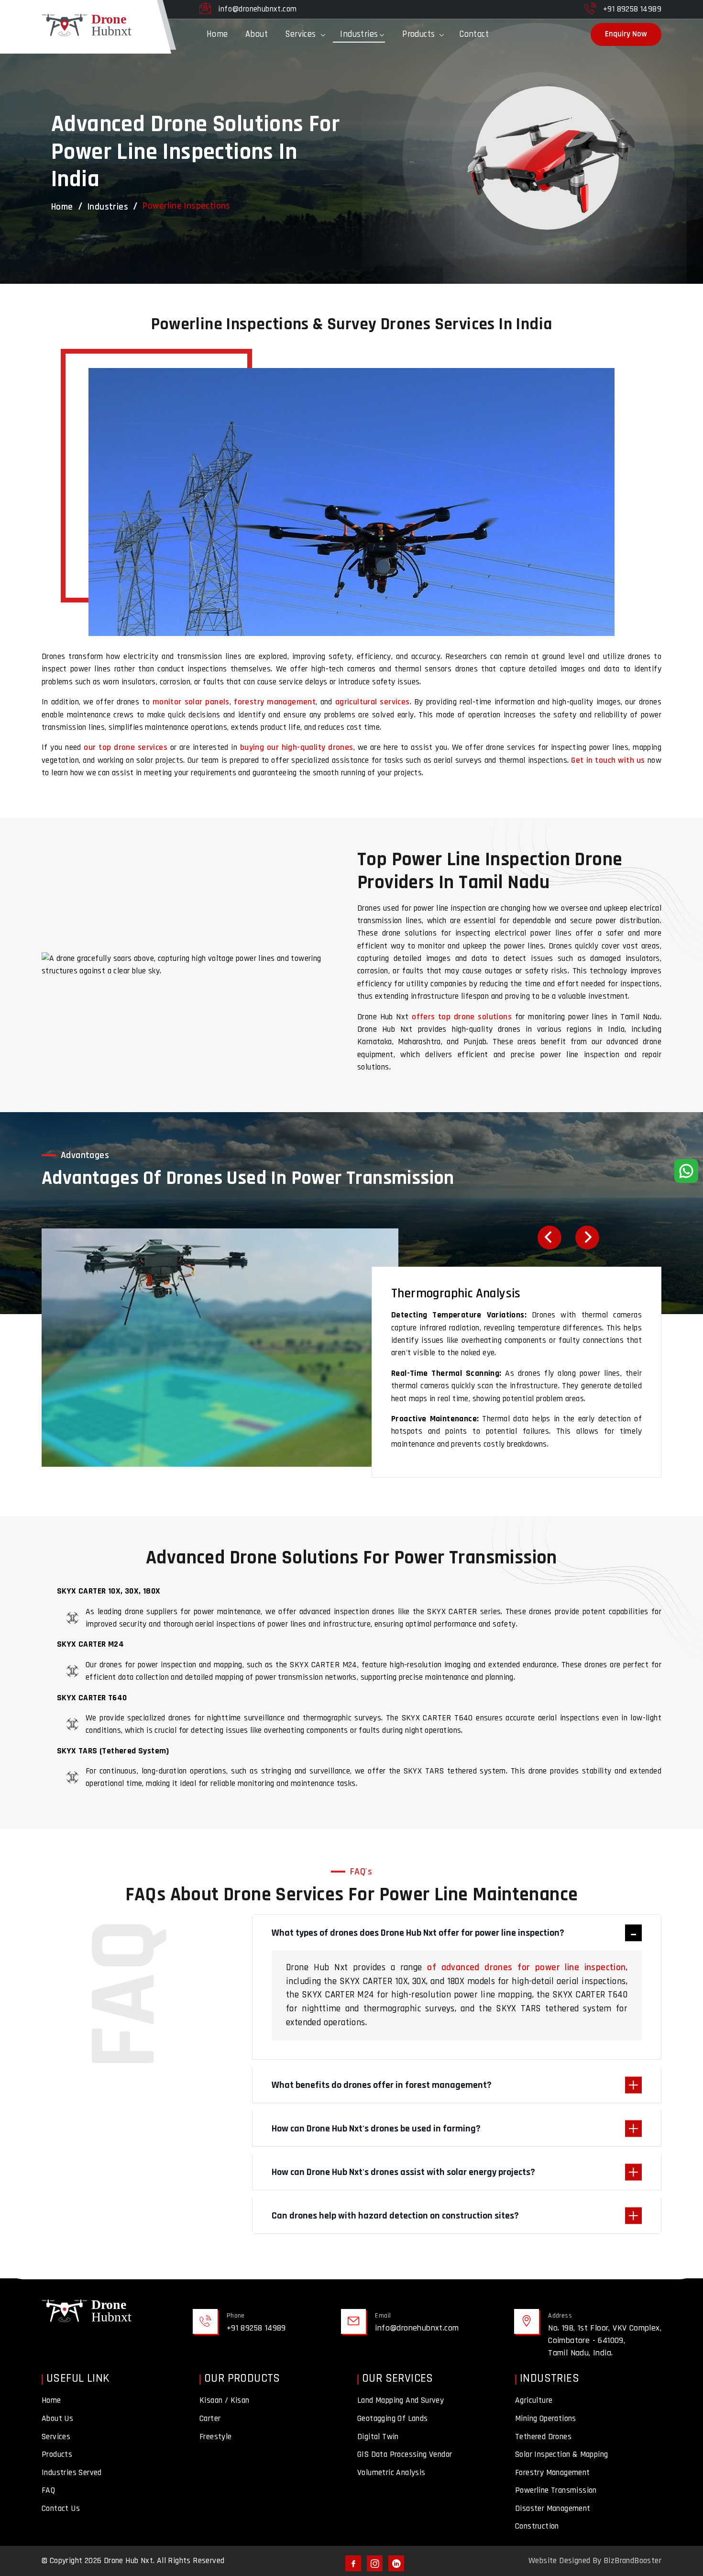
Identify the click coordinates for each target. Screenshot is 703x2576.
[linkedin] (396, 2563)
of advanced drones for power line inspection (526, 1968)
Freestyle (216, 2437)
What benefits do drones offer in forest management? (382, 2085)
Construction (537, 2526)
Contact (474, 34)
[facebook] (353, 2563)
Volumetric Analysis (391, 2473)
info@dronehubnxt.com (257, 9)
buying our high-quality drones (297, 747)
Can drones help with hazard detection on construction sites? (395, 2216)
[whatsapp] (686, 1171)
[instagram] (375, 2563)
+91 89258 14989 (632, 9)
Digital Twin (378, 2437)
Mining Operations (546, 2419)
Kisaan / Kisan (225, 2400)
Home (217, 34)
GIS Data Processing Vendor (405, 2454)
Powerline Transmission (556, 2490)
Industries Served (72, 2473)
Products (418, 34)
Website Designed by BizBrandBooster (595, 2561)
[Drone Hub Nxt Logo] (89, 2313)
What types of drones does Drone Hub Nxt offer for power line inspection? (418, 1933)
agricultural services (373, 702)
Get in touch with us (608, 760)
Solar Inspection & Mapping (561, 2454)
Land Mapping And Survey (401, 2400)
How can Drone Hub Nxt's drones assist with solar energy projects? (403, 2172)
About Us (57, 2419)
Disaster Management (553, 2509)
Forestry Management (553, 2473)
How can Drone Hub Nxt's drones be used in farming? (376, 2129)
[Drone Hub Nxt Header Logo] (89, 54)
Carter (210, 2419)
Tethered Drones (543, 2437)
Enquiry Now (626, 34)
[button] (549, 1238)
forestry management (275, 702)
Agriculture (534, 2400)
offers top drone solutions (462, 1017)
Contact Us (61, 2509)
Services (300, 34)
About (257, 34)
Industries (359, 34)
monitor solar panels (191, 702)
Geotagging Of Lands (393, 2419)
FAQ (48, 2490)
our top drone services (125, 747)
